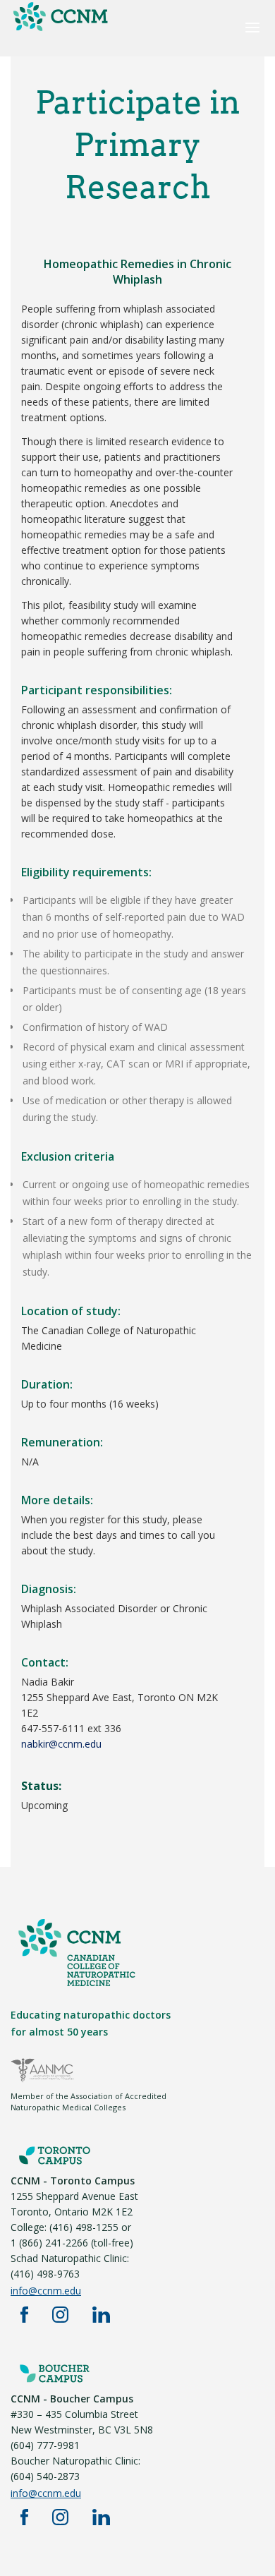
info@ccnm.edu (46, 2291)
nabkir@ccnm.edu (61, 1744)
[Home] (60, 30)
